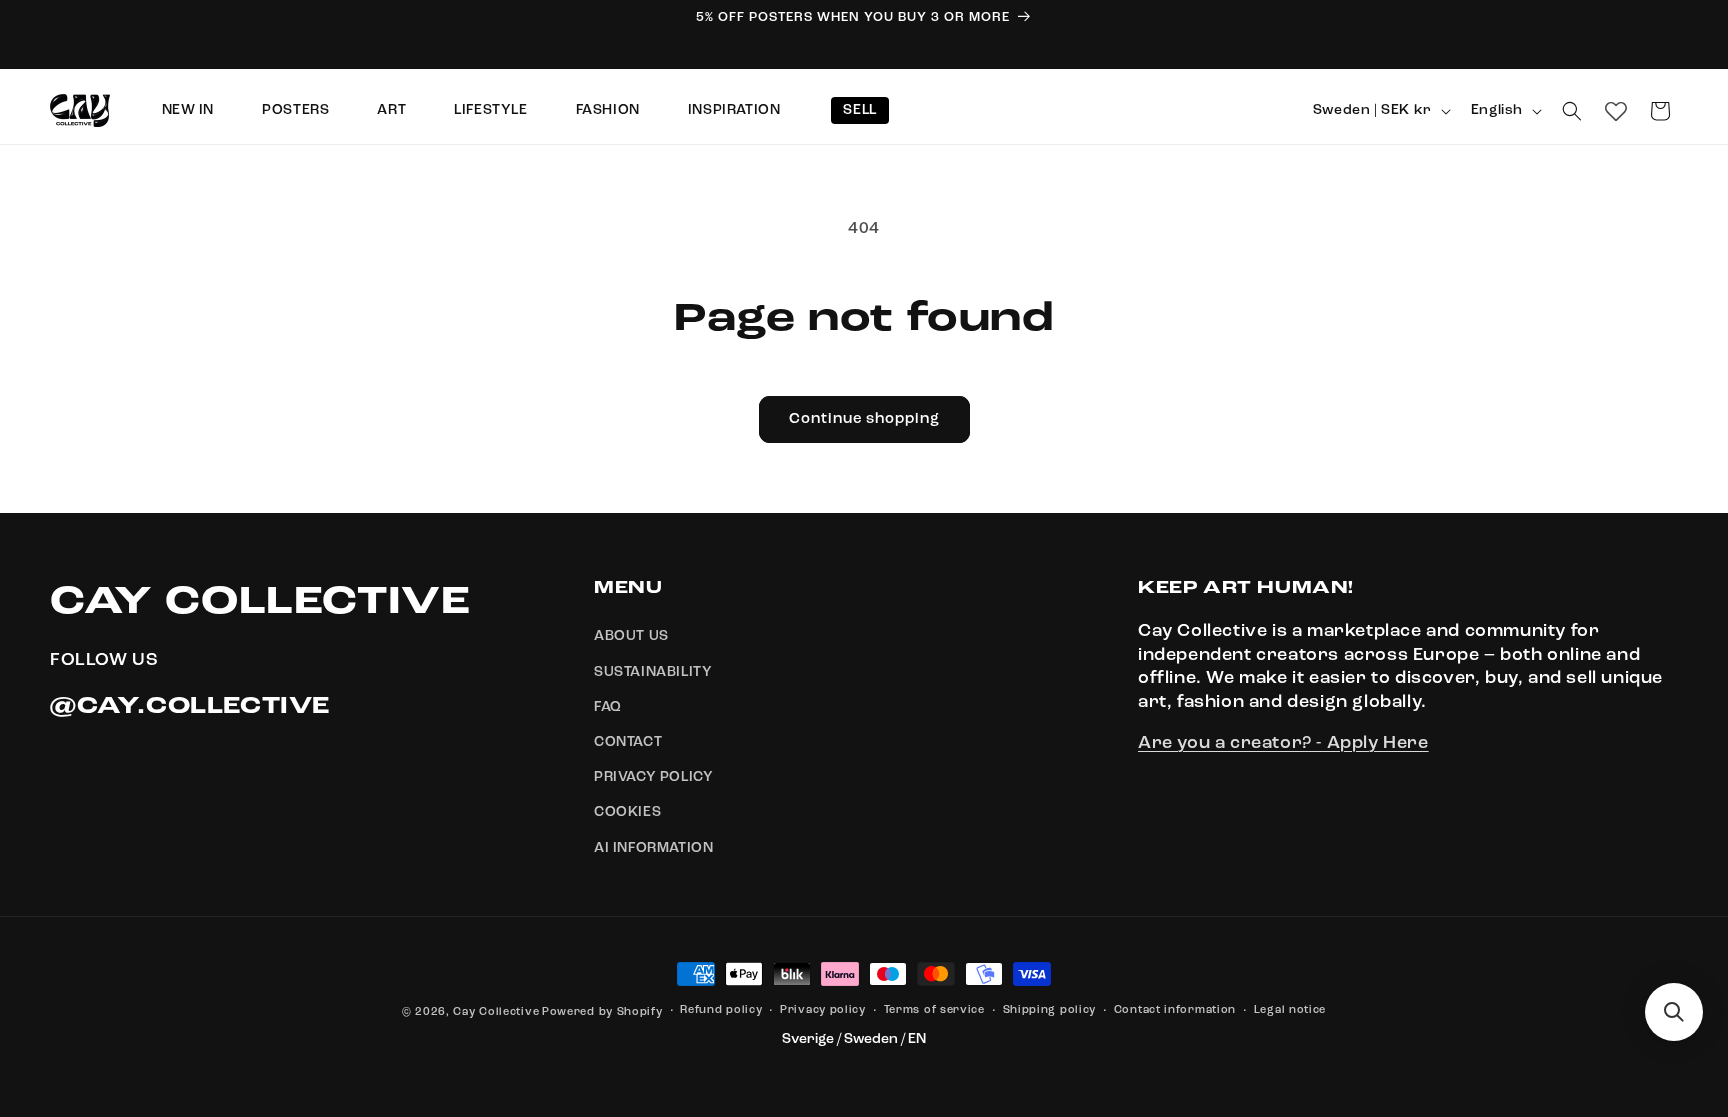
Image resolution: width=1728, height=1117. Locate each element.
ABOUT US (631, 637)
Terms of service (934, 1010)
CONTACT (628, 742)
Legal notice (1290, 1010)
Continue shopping (864, 419)
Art (391, 110)
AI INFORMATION (653, 848)
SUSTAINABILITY (653, 672)
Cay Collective (496, 1012)
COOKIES (627, 813)
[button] (1572, 111)
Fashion (608, 110)
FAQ (608, 707)
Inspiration (734, 110)
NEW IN (188, 110)
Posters (295, 110)
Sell (859, 110)
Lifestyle (490, 110)
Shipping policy (1050, 1010)
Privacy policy (823, 1010)
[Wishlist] (1616, 111)
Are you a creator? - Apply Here (1283, 743)
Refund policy (721, 1010)
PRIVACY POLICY (653, 777)
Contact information (1175, 1010)
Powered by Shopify (602, 1012)
